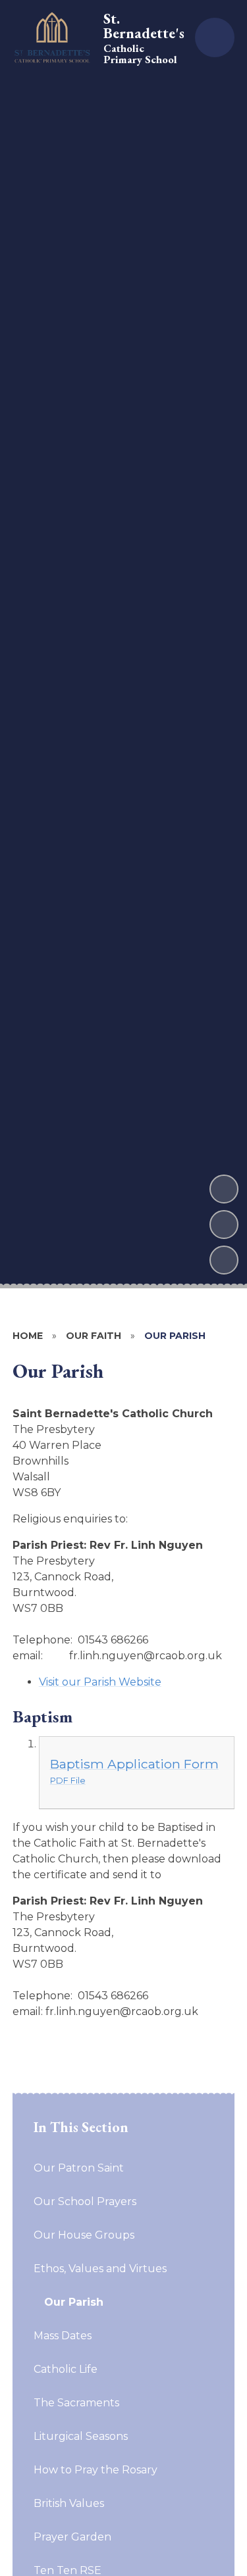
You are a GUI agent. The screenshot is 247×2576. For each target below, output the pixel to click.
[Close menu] (215, 37)
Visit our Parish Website (100, 1682)
